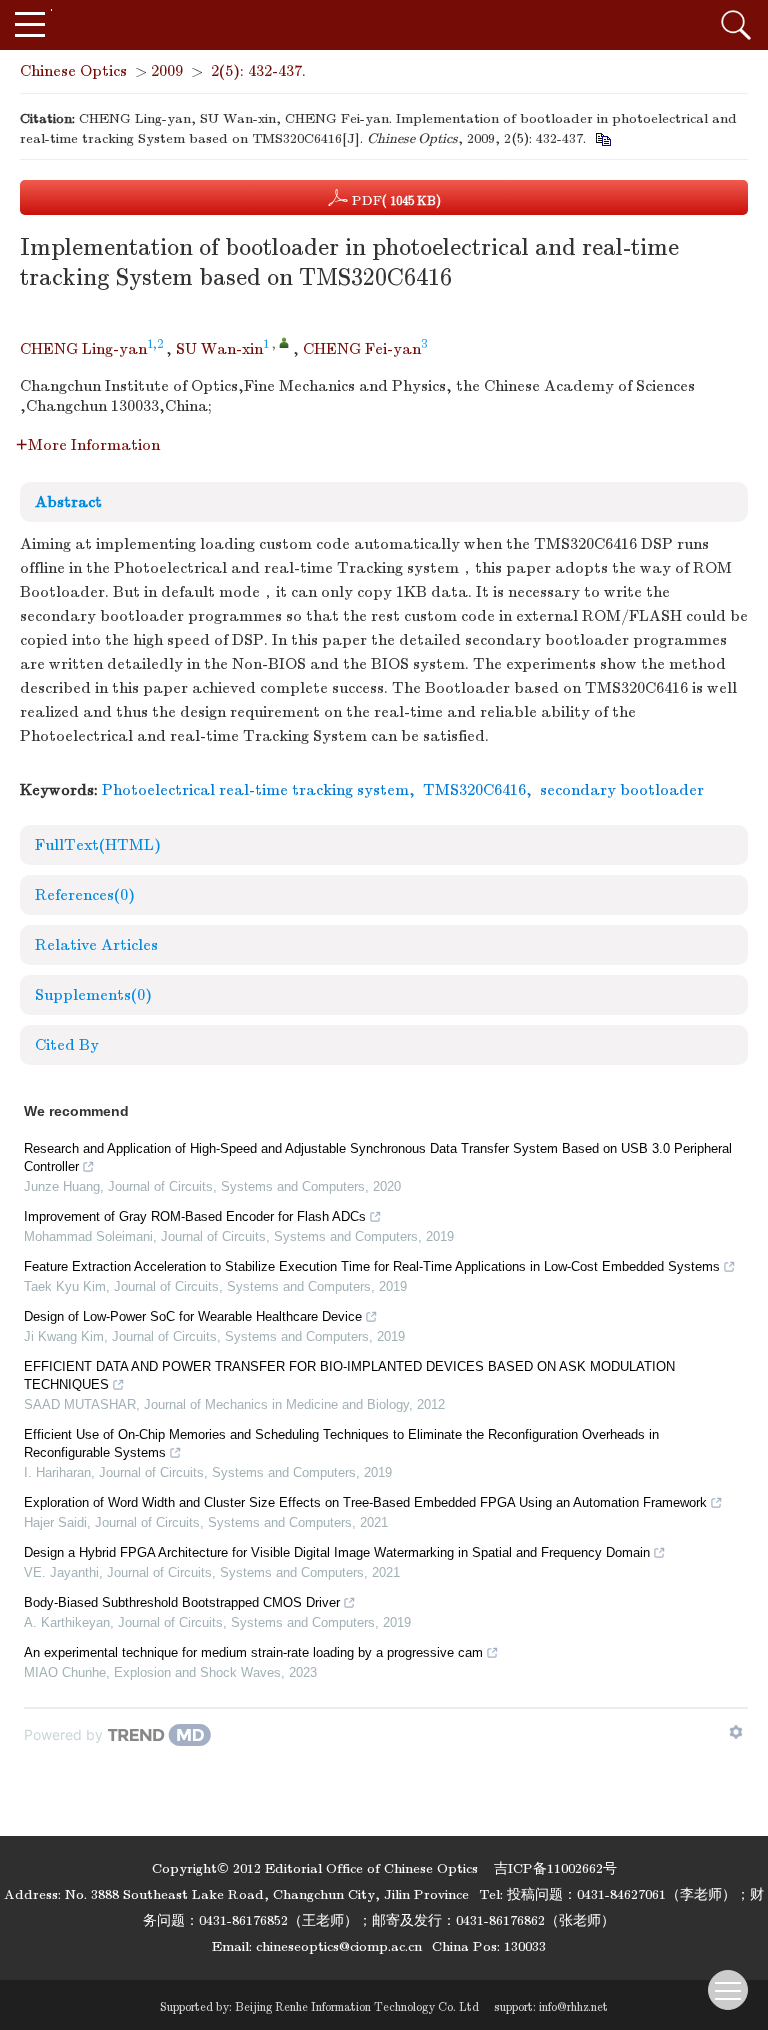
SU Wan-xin (219, 349)
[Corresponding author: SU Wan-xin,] (284, 342)
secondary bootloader (622, 790)
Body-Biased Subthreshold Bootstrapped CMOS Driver (182, 1602)
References (85, 895)
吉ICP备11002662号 (555, 1868)
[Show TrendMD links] (736, 1732)
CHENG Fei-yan (362, 349)
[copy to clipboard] (602, 138)
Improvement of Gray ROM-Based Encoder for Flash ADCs (195, 1216)
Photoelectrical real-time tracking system (255, 790)
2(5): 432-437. (258, 71)
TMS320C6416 (474, 790)
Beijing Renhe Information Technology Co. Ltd (357, 2007)
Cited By (67, 1045)
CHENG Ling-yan (83, 349)
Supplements (93, 995)
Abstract (68, 502)
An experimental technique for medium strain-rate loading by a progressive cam (253, 1652)
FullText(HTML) (98, 845)
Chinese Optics (73, 71)
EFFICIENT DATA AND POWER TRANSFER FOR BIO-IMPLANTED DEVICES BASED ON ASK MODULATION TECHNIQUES (349, 1375)
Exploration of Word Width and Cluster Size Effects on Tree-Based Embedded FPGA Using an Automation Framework (365, 1502)
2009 (167, 71)
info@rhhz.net (573, 2007)
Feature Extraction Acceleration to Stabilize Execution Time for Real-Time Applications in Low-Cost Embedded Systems (372, 1266)
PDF (394, 200)
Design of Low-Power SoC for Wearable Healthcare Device (193, 1316)
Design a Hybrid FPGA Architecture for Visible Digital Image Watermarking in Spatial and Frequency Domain (337, 1552)
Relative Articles (96, 945)
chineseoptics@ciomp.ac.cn (339, 1946)
